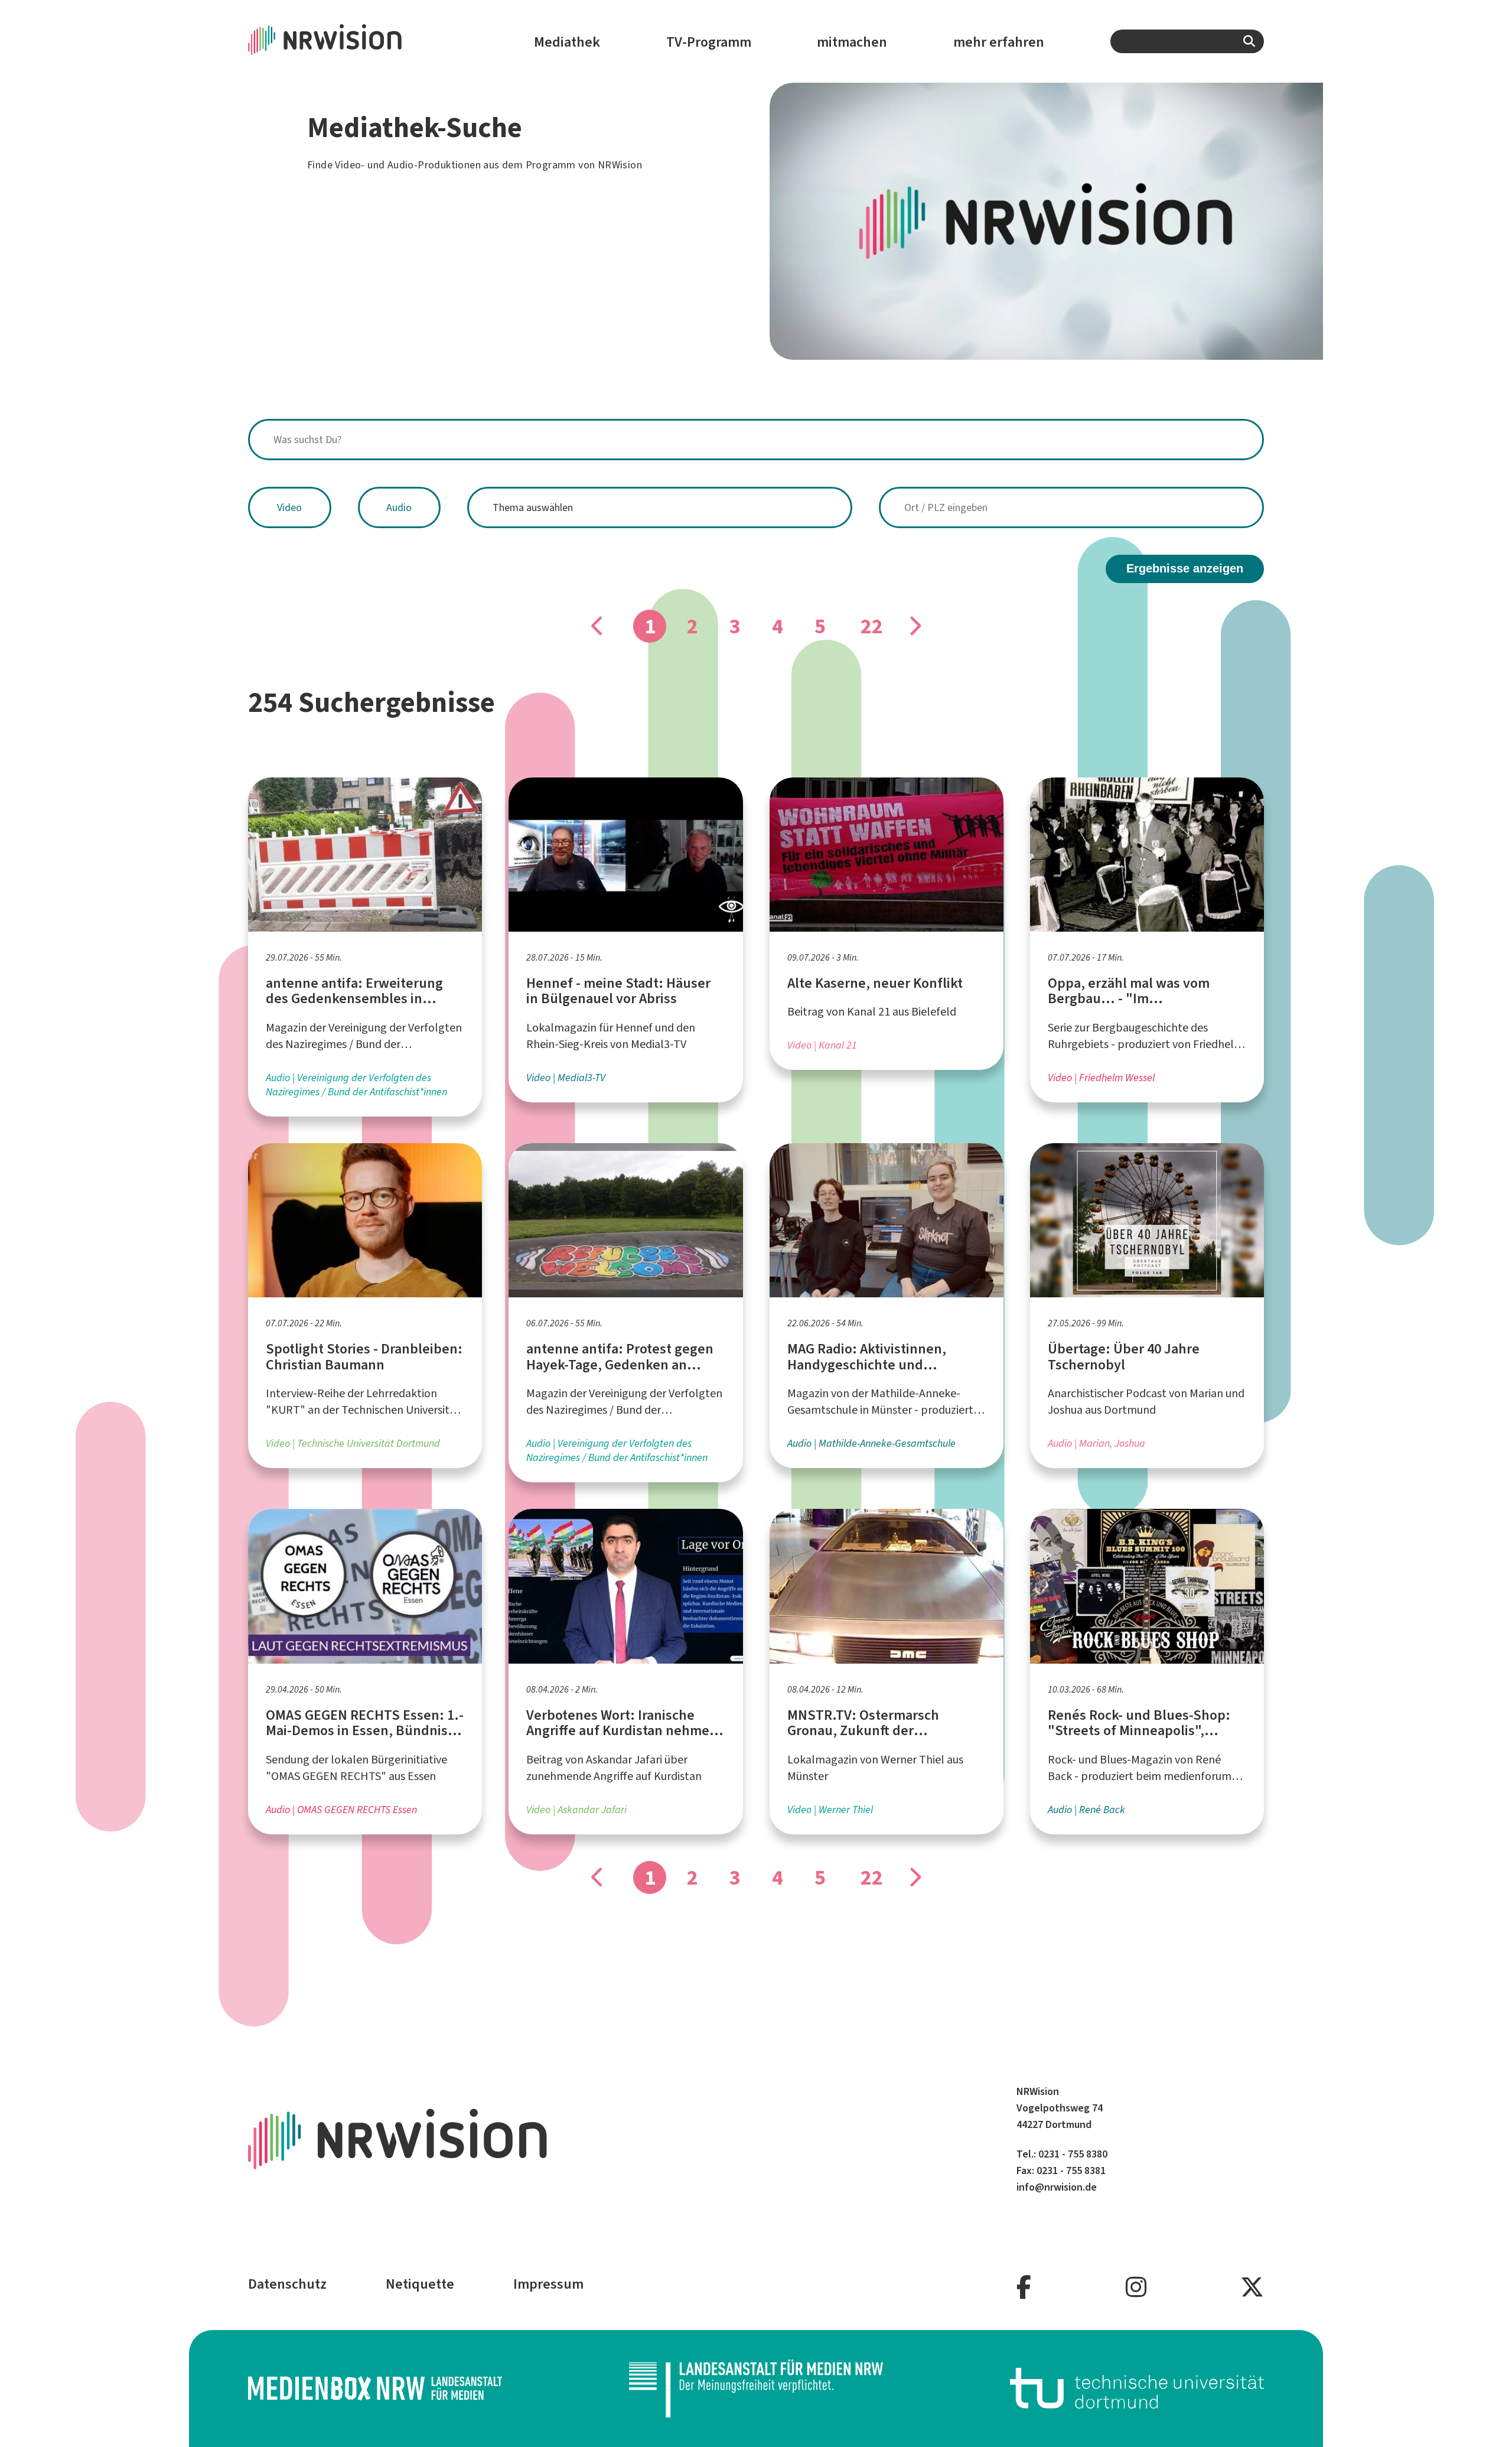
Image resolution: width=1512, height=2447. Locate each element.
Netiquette (420, 2284)
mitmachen (852, 42)
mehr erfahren (999, 42)
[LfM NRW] (756, 2389)
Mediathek (567, 42)
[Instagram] (1136, 2288)
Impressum (548, 2284)
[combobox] (1187, 41)
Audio (399, 507)
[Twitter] (1252, 2288)
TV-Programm (709, 42)
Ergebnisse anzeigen (1185, 568)
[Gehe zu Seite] (914, 626)
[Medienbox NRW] (375, 2388)
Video (289, 507)
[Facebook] (1024, 2288)
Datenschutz (287, 2284)
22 (872, 626)
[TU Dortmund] (1137, 2388)
